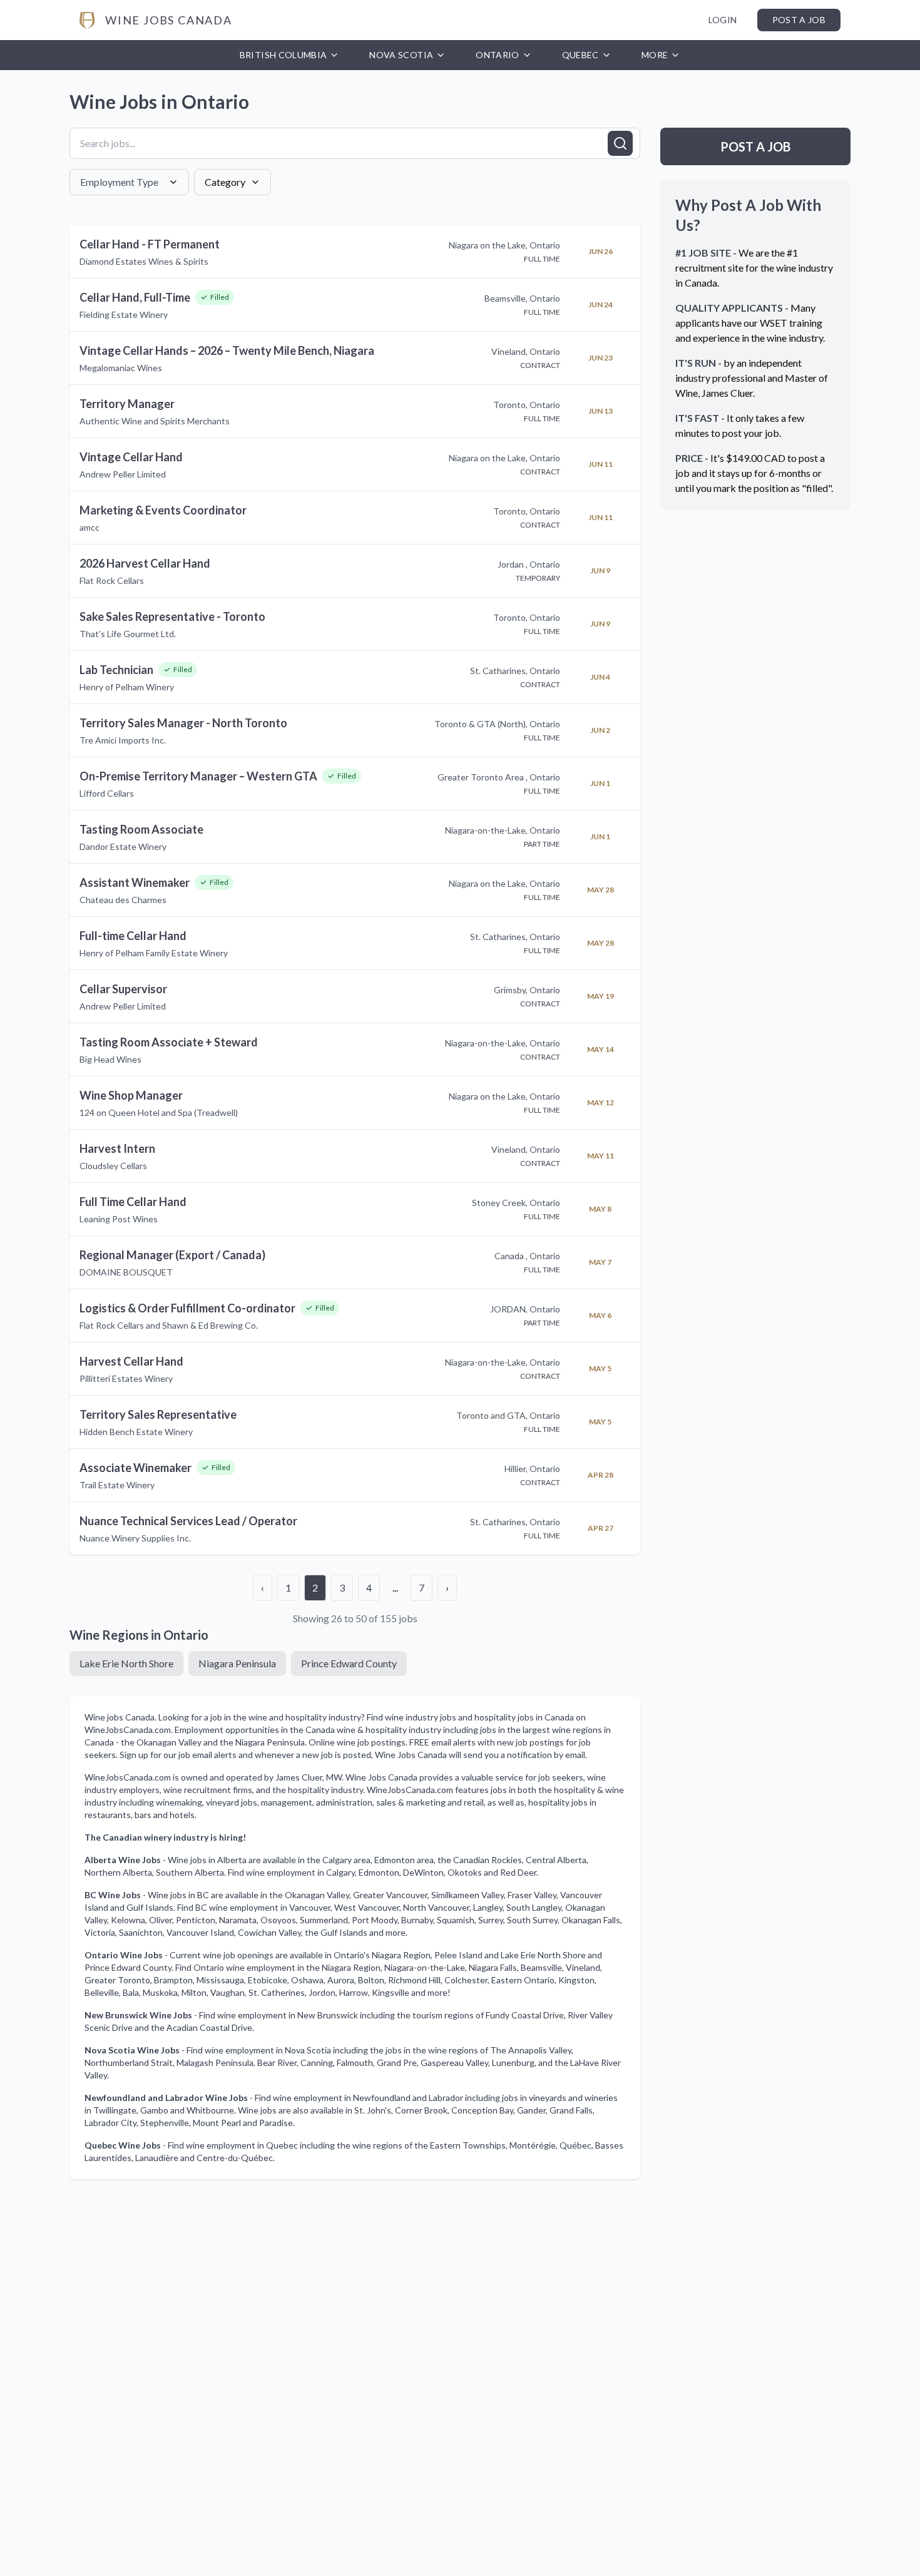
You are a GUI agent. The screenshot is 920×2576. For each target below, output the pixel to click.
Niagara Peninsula (237, 1663)
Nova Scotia (401, 55)
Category (225, 182)
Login (723, 20)
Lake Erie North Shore (126, 1663)
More (655, 55)
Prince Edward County (349, 1663)
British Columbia (284, 55)
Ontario (497, 55)
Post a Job (799, 20)
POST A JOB (755, 146)
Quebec (580, 55)
